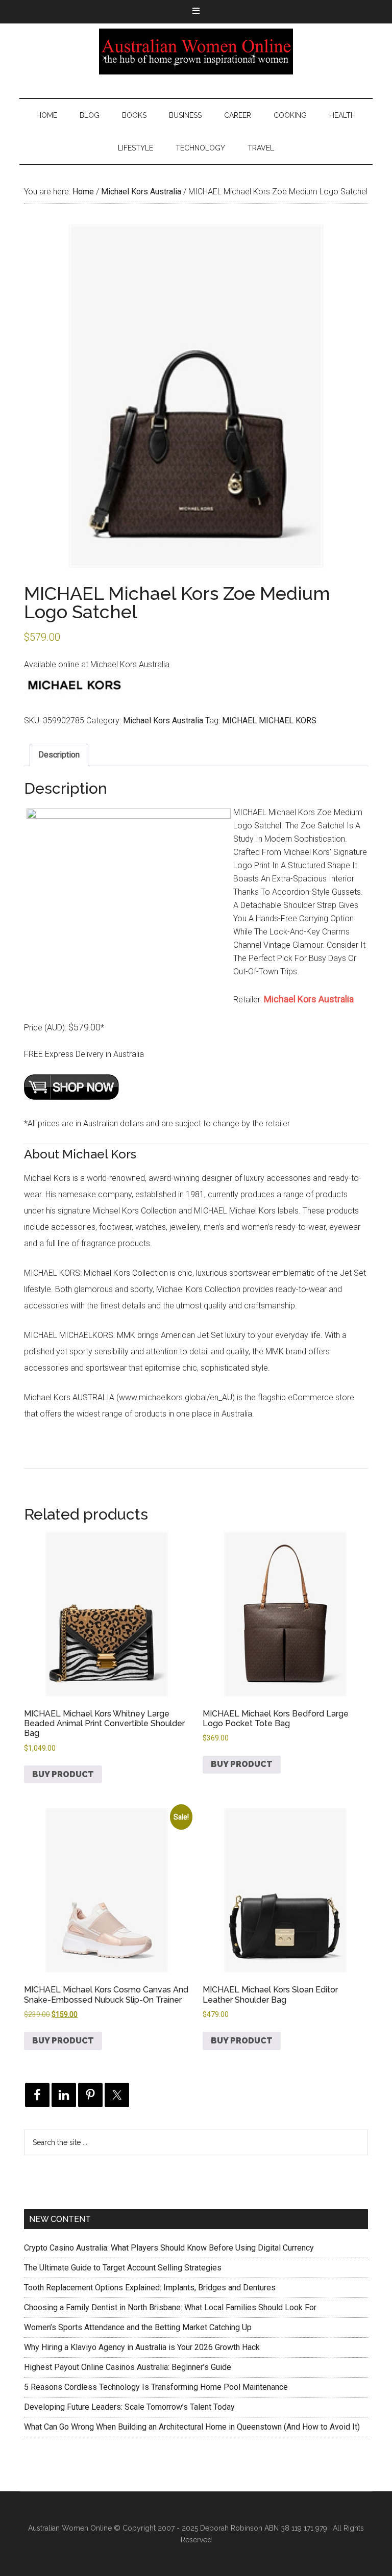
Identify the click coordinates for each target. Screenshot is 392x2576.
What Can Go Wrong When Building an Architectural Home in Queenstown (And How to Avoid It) (192, 2427)
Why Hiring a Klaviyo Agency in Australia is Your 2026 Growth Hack (142, 2347)
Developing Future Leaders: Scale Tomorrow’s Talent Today (129, 2407)
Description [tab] (59, 755)
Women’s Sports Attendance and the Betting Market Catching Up (138, 2327)
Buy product (63, 1774)
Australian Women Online (196, 52)
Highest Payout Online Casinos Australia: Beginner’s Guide (128, 2367)
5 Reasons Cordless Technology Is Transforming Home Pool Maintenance (156, 2387)
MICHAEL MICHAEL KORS (269, 721)
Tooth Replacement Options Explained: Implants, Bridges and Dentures (150, 2288)
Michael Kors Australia (141, 192)
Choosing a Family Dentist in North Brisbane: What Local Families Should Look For (170, 2307)
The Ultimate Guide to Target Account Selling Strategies (123, 2268)
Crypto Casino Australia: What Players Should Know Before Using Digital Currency (169, 2248)
